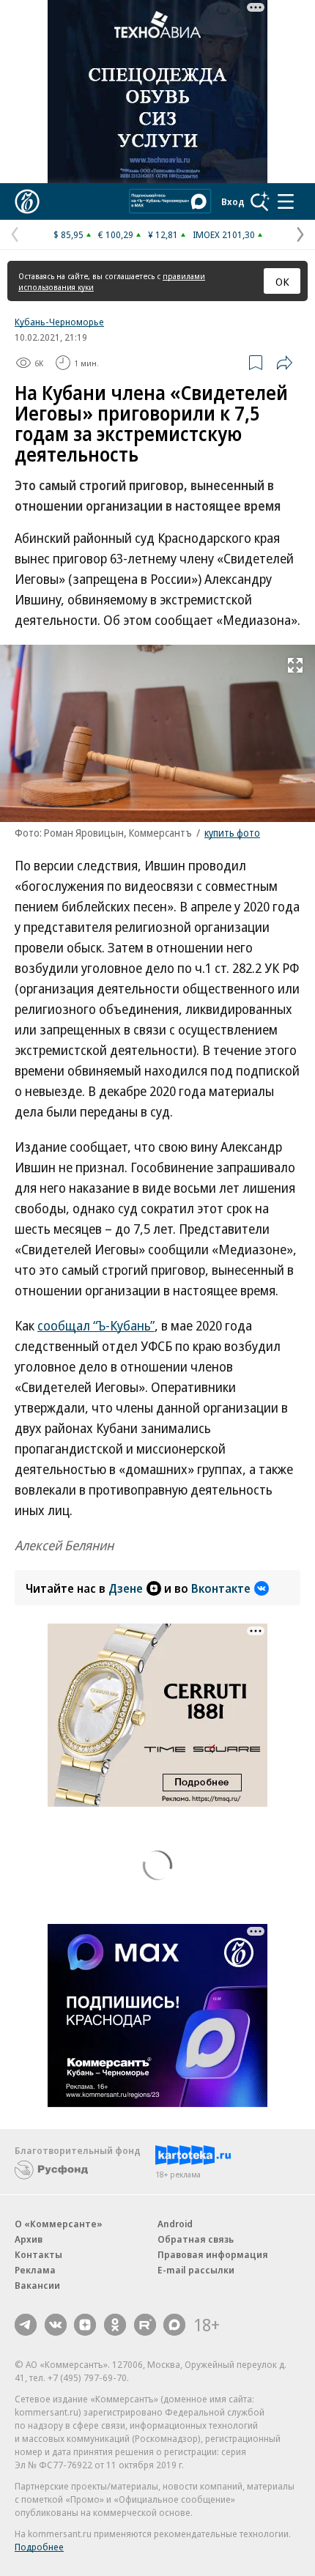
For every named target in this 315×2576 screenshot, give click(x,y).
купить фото (232, 833)
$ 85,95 (68, 234)
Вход (233, 201)
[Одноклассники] (115, 2325)
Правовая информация (213, 2254)
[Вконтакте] (56, 2325)
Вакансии (37, 2285)
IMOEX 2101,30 (224, 234)
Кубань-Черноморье (59, 322)
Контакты (38, 2254)
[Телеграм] (26, 2325)
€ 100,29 (116, 234)
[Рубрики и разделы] (286, 201)
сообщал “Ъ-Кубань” (96, 1325)
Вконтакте (221, 1588)
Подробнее (39, 2547)
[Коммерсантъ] (27, 201)
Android (175, 2224)
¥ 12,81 (163, 234)
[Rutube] (145, 2325)
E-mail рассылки (196, 2270)
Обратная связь (196, 2239)
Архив (29, 2239)
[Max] (174, 2325)
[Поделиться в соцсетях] (284, 363)
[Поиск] (260, 201)
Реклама (35, 2270)
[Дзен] (85, 2325)
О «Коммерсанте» (59, 2224)
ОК (282, 281)
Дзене (126, 1588)
